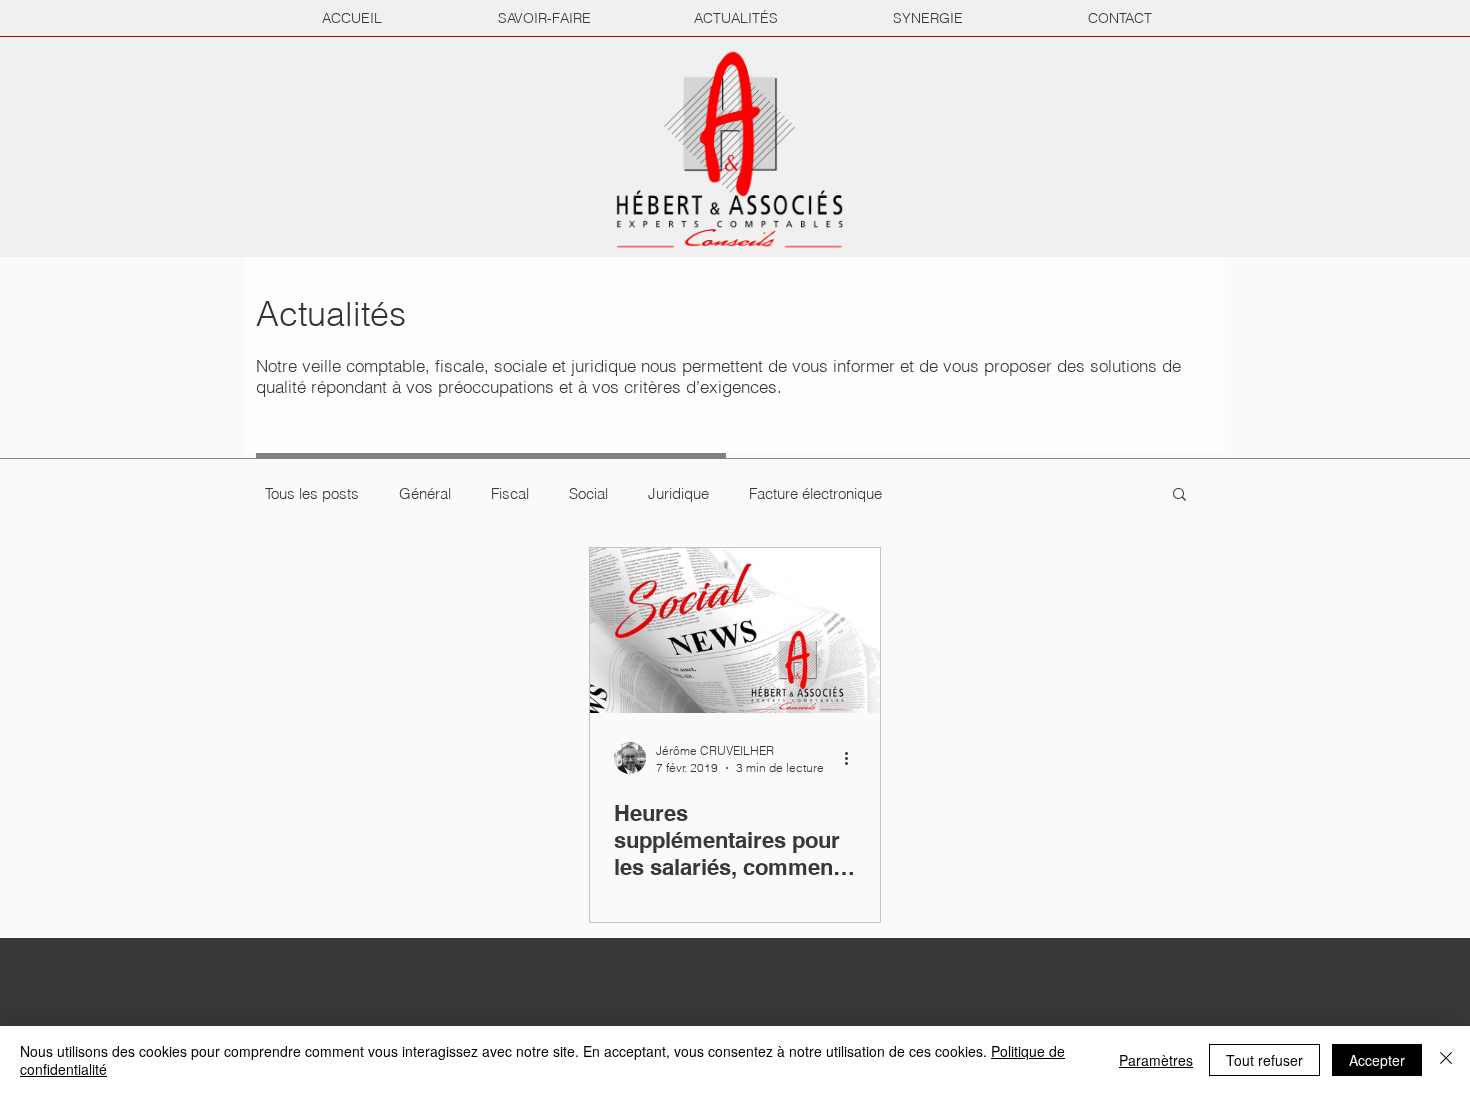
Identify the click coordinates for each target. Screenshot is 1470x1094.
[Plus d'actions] (853, 758)
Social (588, 493)
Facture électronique (815, 493)
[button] (1179, 495)
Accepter (1377, 1060)
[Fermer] (1446, 1060)
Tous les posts (312, 493)
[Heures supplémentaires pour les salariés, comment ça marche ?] (735, 630)
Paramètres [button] (1156, 1060)
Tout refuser (1264, 1060)
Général (425, 493)
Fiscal (510, 493)
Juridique (678, 493)
